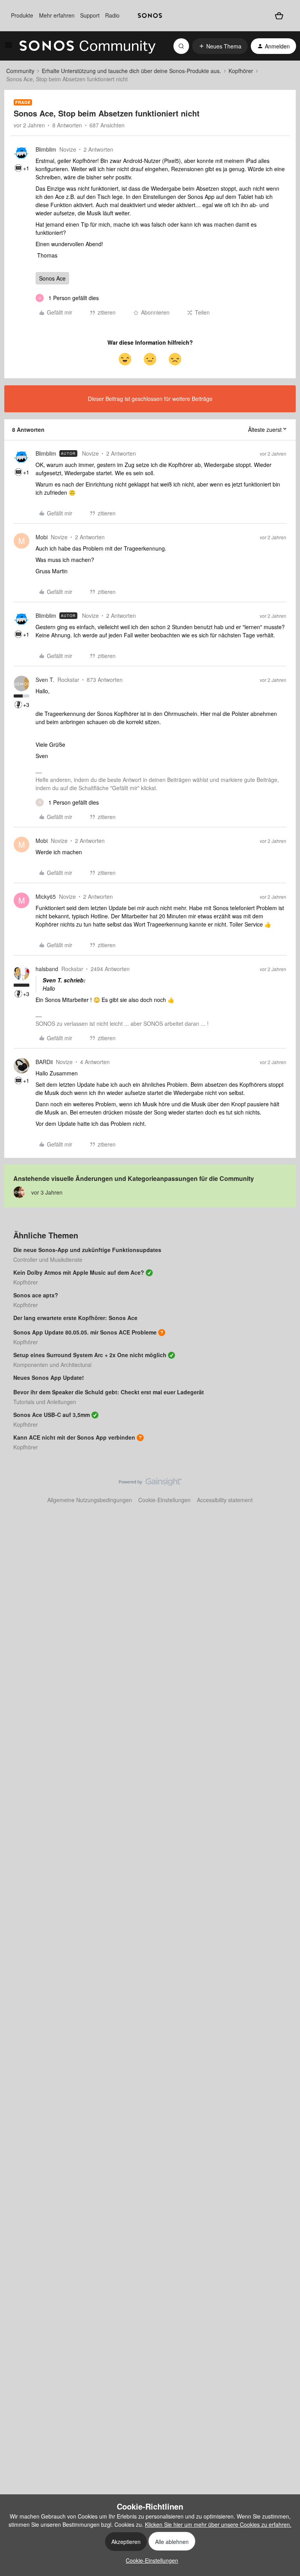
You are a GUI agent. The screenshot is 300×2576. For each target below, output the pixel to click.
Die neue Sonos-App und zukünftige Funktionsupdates (87, 1250)
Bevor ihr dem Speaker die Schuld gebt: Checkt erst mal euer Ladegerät (109, 1392)
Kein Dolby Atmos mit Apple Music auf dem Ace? (79, 1272)
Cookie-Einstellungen (164, 1500)
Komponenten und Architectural (52, 1365)
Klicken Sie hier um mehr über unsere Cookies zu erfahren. (218, 2524)
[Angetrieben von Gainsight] (150, 1484)
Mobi (42, 537)
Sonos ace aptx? (36, 1295)
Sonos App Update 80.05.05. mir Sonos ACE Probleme (85, 1332)
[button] (9, 47)
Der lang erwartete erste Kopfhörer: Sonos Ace (75, 1318)
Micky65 (46, 896)
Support (90, 15)
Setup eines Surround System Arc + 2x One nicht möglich (90, 1355)
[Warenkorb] (279, 15)
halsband (47, 969)
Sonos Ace (52, 278)
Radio (112, 15)
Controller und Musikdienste (48, 1259)
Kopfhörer (241, 71)
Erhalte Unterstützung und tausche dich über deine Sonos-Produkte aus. (131, 71)
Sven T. (45, 680)
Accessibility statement (225, 1500)
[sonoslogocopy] (150, 16)
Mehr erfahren (57, 15)
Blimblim (46, 149)
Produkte (22, 15)
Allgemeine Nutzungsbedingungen (90, 1500)
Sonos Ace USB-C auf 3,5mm (52, 1415)
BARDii (44, 1062)
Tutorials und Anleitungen (45, 1402)
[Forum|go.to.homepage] (87, 46)
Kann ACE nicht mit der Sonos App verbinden (74, 1437)
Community (20, 71)
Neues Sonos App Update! (49, 1377)
